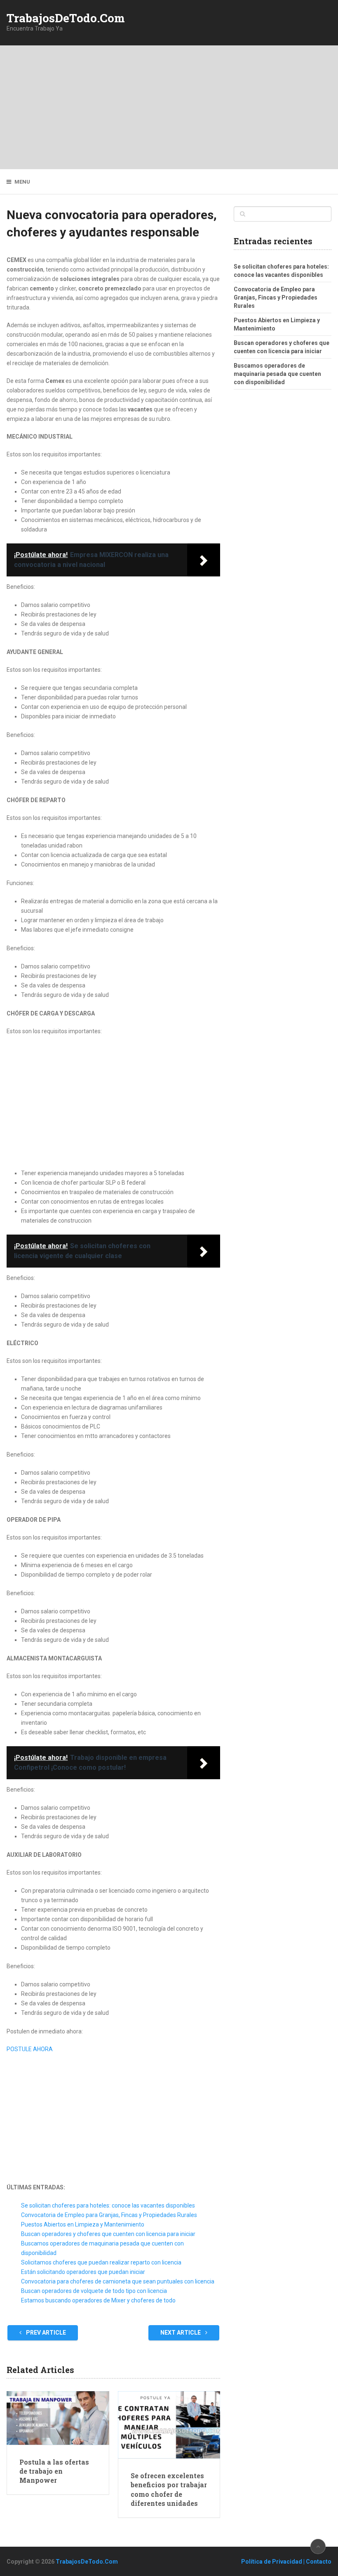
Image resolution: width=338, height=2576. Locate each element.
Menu (22, 182)
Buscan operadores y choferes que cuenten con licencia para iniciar (108, 2234)
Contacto (319, 2562)
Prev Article (45, 2333)
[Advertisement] (169, 107)
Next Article (181, 2333)
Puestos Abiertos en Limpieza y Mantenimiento (83, 2224)
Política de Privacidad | (273, 2562)
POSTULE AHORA (30, 2049)
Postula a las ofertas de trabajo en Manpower (54, 2471)
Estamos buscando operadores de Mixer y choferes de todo (98, 2300)
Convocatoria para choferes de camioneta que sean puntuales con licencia (118, 2281)
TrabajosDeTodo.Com (66, 18)
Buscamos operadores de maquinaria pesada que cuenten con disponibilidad (277, 374)
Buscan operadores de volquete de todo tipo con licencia (94, 2291)
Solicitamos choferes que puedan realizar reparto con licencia (101, 2262)
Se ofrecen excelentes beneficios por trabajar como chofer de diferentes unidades (169, 2489)
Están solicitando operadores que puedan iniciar (83, 2272)
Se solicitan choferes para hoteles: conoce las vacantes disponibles (108, 2205)
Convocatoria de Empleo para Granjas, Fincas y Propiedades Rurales (109, 2215)
